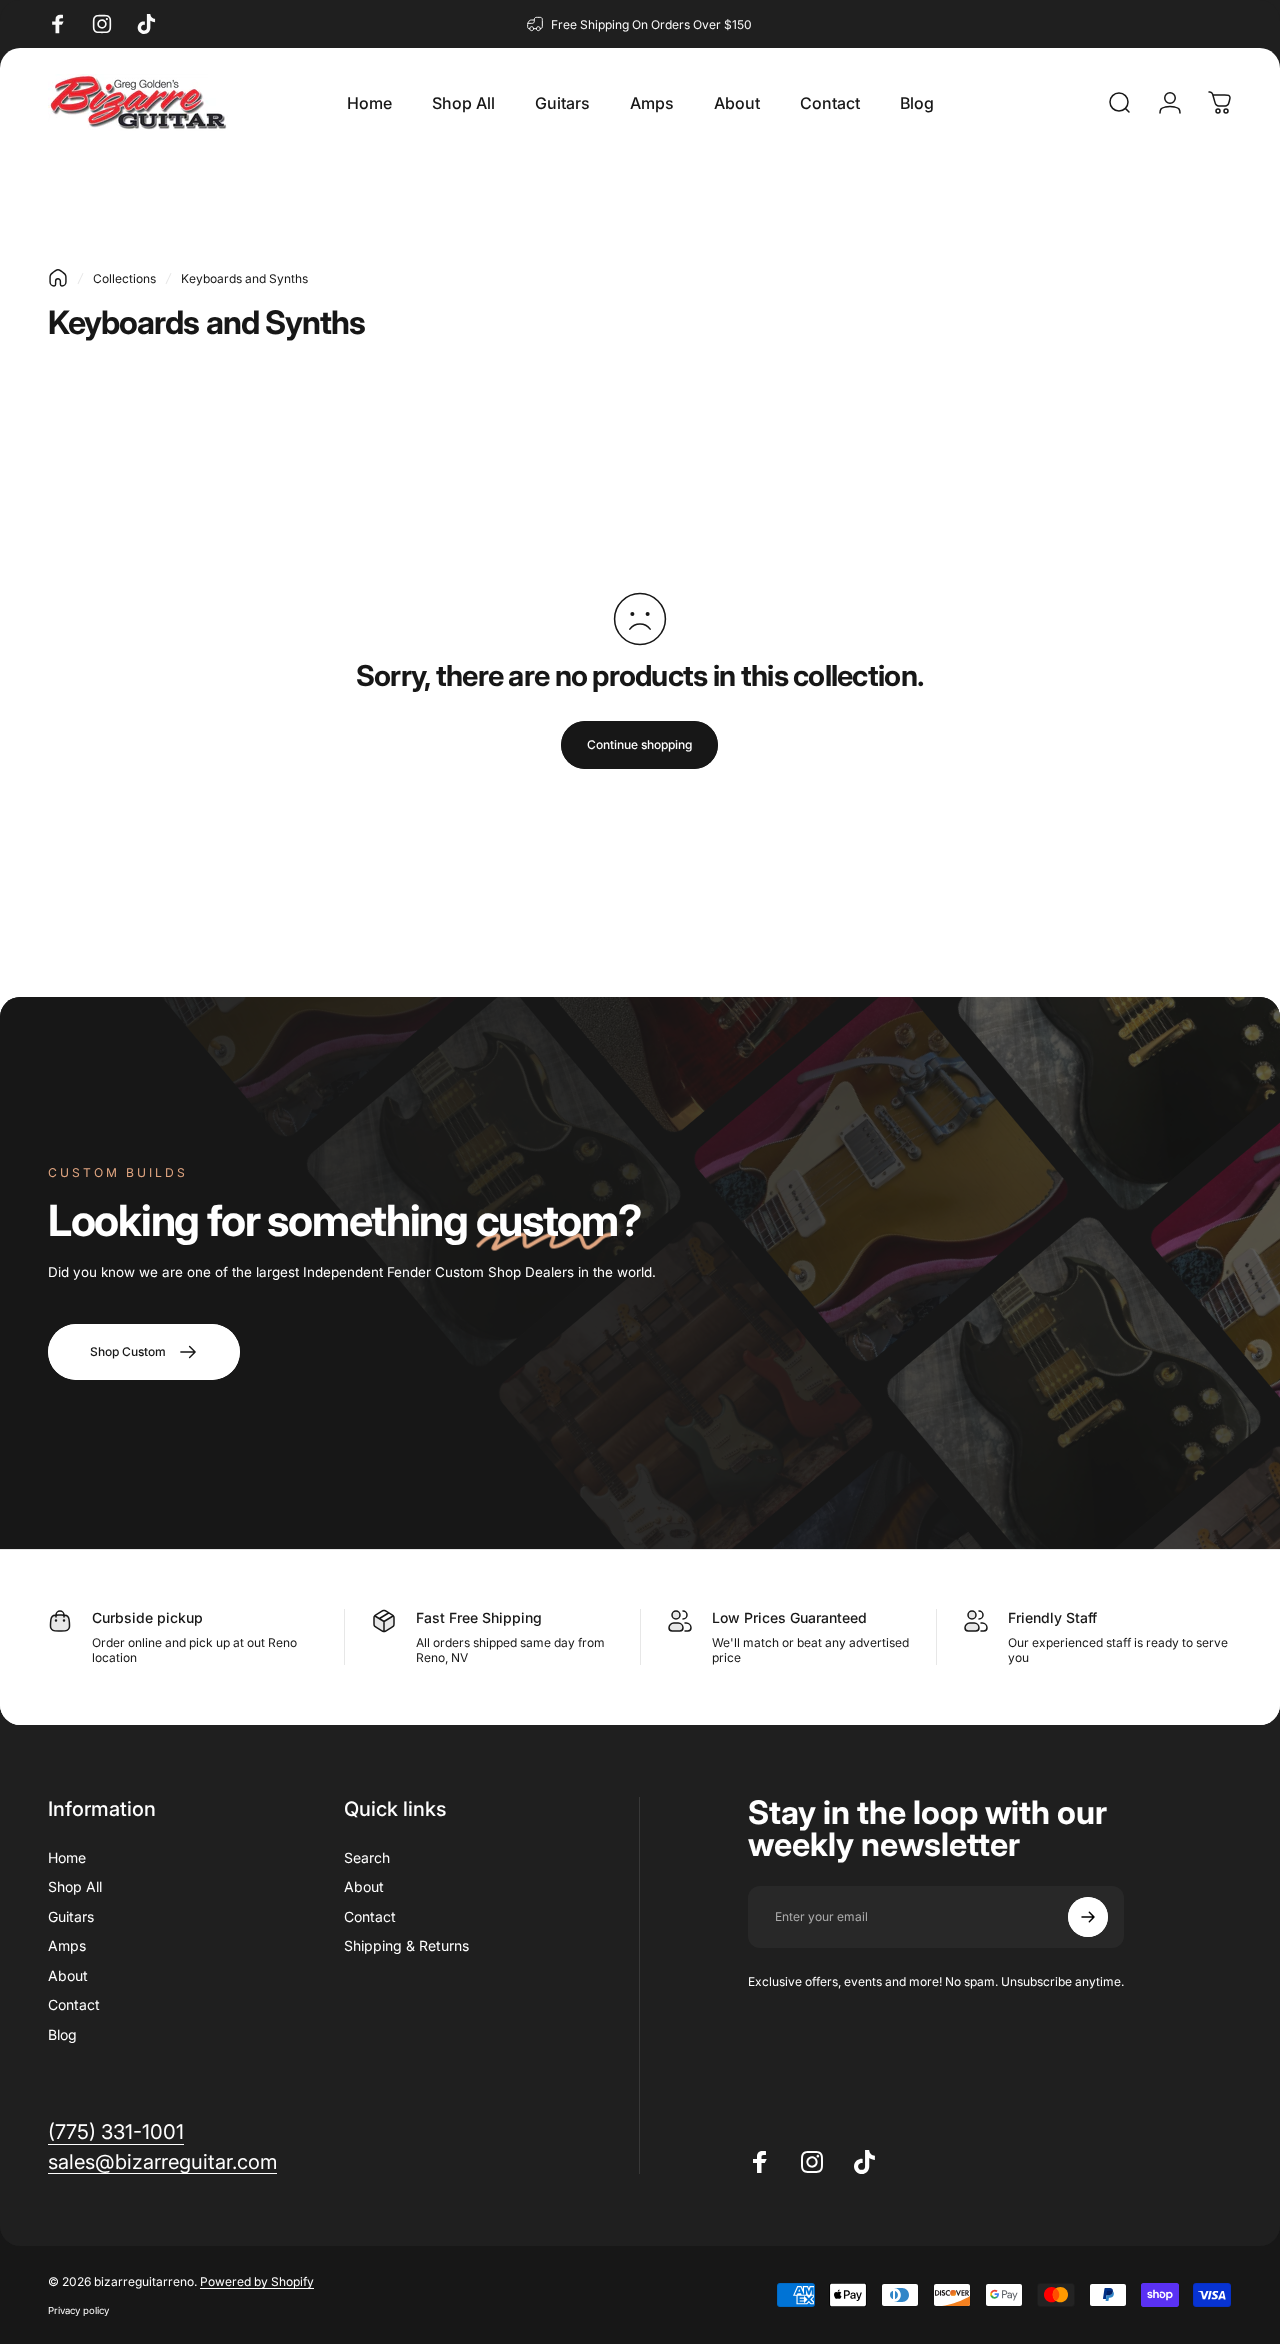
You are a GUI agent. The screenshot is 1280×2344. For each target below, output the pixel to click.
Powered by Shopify (257, 2281)
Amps (67, 1945)
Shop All (75, 1886)
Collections (124, 278)
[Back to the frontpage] (58, 278)
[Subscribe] (1088, 1917)
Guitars (71, 1916)
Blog (62, 2034)
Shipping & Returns (406, 1945)
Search (367, 1857)
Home (67, 1857)
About (68, 1975)
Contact (74, 2004)
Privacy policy (78, 2310)
